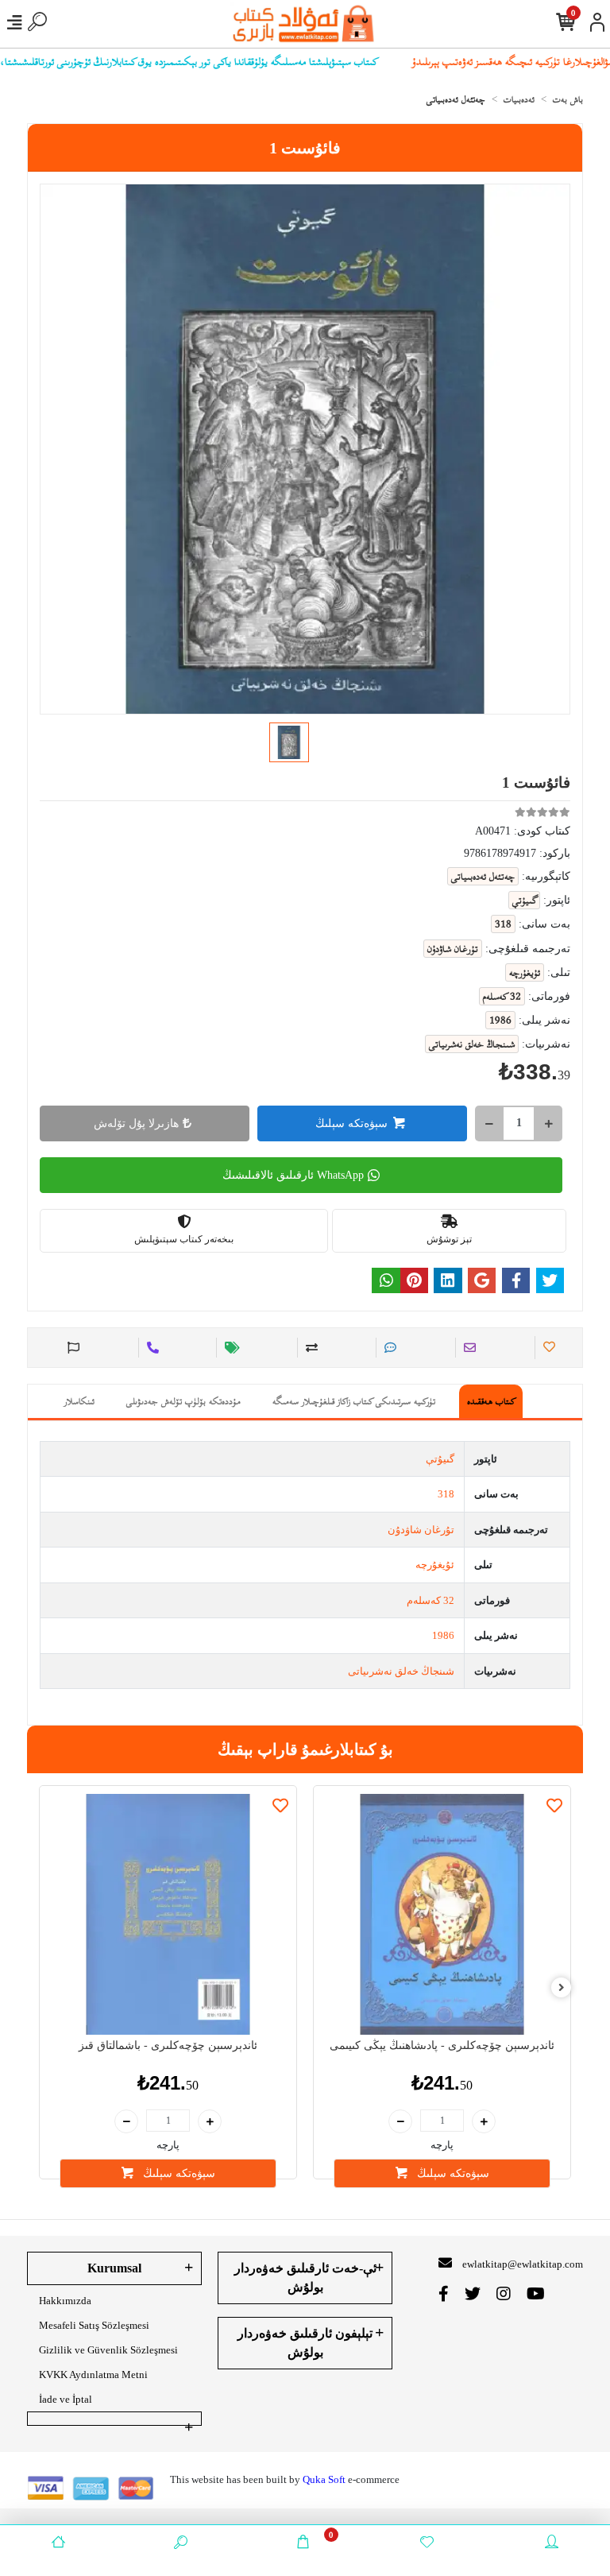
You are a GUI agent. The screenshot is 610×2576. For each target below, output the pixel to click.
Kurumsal (114, 2268)
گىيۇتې (440, 1459)
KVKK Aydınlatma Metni (93, 2375)
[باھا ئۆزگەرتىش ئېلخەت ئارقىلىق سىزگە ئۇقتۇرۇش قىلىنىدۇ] (230, 1348)
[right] (562, 1988)
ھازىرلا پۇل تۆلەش (136, 1123)
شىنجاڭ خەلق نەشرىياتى (401, 1671)
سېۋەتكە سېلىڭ (351, 1123)
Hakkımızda (65, 2301)
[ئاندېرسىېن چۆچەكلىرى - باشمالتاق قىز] (168, 1914)
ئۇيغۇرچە (435, 1565)
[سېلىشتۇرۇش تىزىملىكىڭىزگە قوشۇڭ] (309, 1348)
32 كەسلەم (430, 1600)
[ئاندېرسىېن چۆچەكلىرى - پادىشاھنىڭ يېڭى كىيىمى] (442, 1914)
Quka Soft (324, 2479)
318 (446, 1494)
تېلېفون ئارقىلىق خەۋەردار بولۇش (305, 2343)
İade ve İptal (66, 2399)
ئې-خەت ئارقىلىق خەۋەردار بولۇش (305, 2278)
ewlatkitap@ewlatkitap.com (523, 2264)
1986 (443, 1635)
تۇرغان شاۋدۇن (421, 1530)
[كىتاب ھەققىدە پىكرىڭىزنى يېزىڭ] (388, 1348)
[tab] (491, 1401)
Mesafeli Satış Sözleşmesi (94, 2325)
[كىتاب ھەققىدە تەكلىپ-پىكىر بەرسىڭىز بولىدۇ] (71, 1348)
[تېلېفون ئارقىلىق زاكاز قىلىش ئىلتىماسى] (151, 1348)
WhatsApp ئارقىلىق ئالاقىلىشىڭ (293, 1175)
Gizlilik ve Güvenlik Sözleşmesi (108, 2350)
